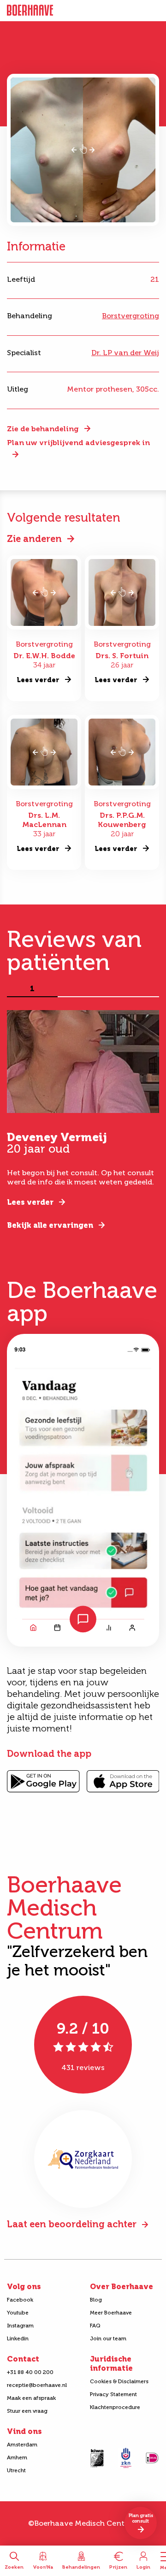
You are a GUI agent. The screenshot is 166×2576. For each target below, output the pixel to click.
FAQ (95, 2326)
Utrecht (16, 2470)
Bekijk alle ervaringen (50, 1225)
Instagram (20, 2326)
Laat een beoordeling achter (72, 2224)
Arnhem (17, 2457)
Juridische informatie (111, 2364)
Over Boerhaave (122, 2287)
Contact (23, 2359)
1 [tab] (32, 989)
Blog (96, 2300)
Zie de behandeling (43, 429)
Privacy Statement (113, 2394)
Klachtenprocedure (115, 2407)
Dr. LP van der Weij (125, 353)
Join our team (108, 2338)
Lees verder (30, 1202)
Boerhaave (30, 11)
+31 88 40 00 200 (30, 2372)
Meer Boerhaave (111, 2313)
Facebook (20, 2300)
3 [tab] (134, 989)
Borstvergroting (130, 316)
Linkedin (18, 2338)
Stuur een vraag (27, 2411)
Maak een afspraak (31, 2398)
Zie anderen (34, 539)
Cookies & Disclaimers (119, 2381)
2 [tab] (83, 989)
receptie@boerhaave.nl (37, 2385)
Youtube (18, 2313)
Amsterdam (22, 2445)
